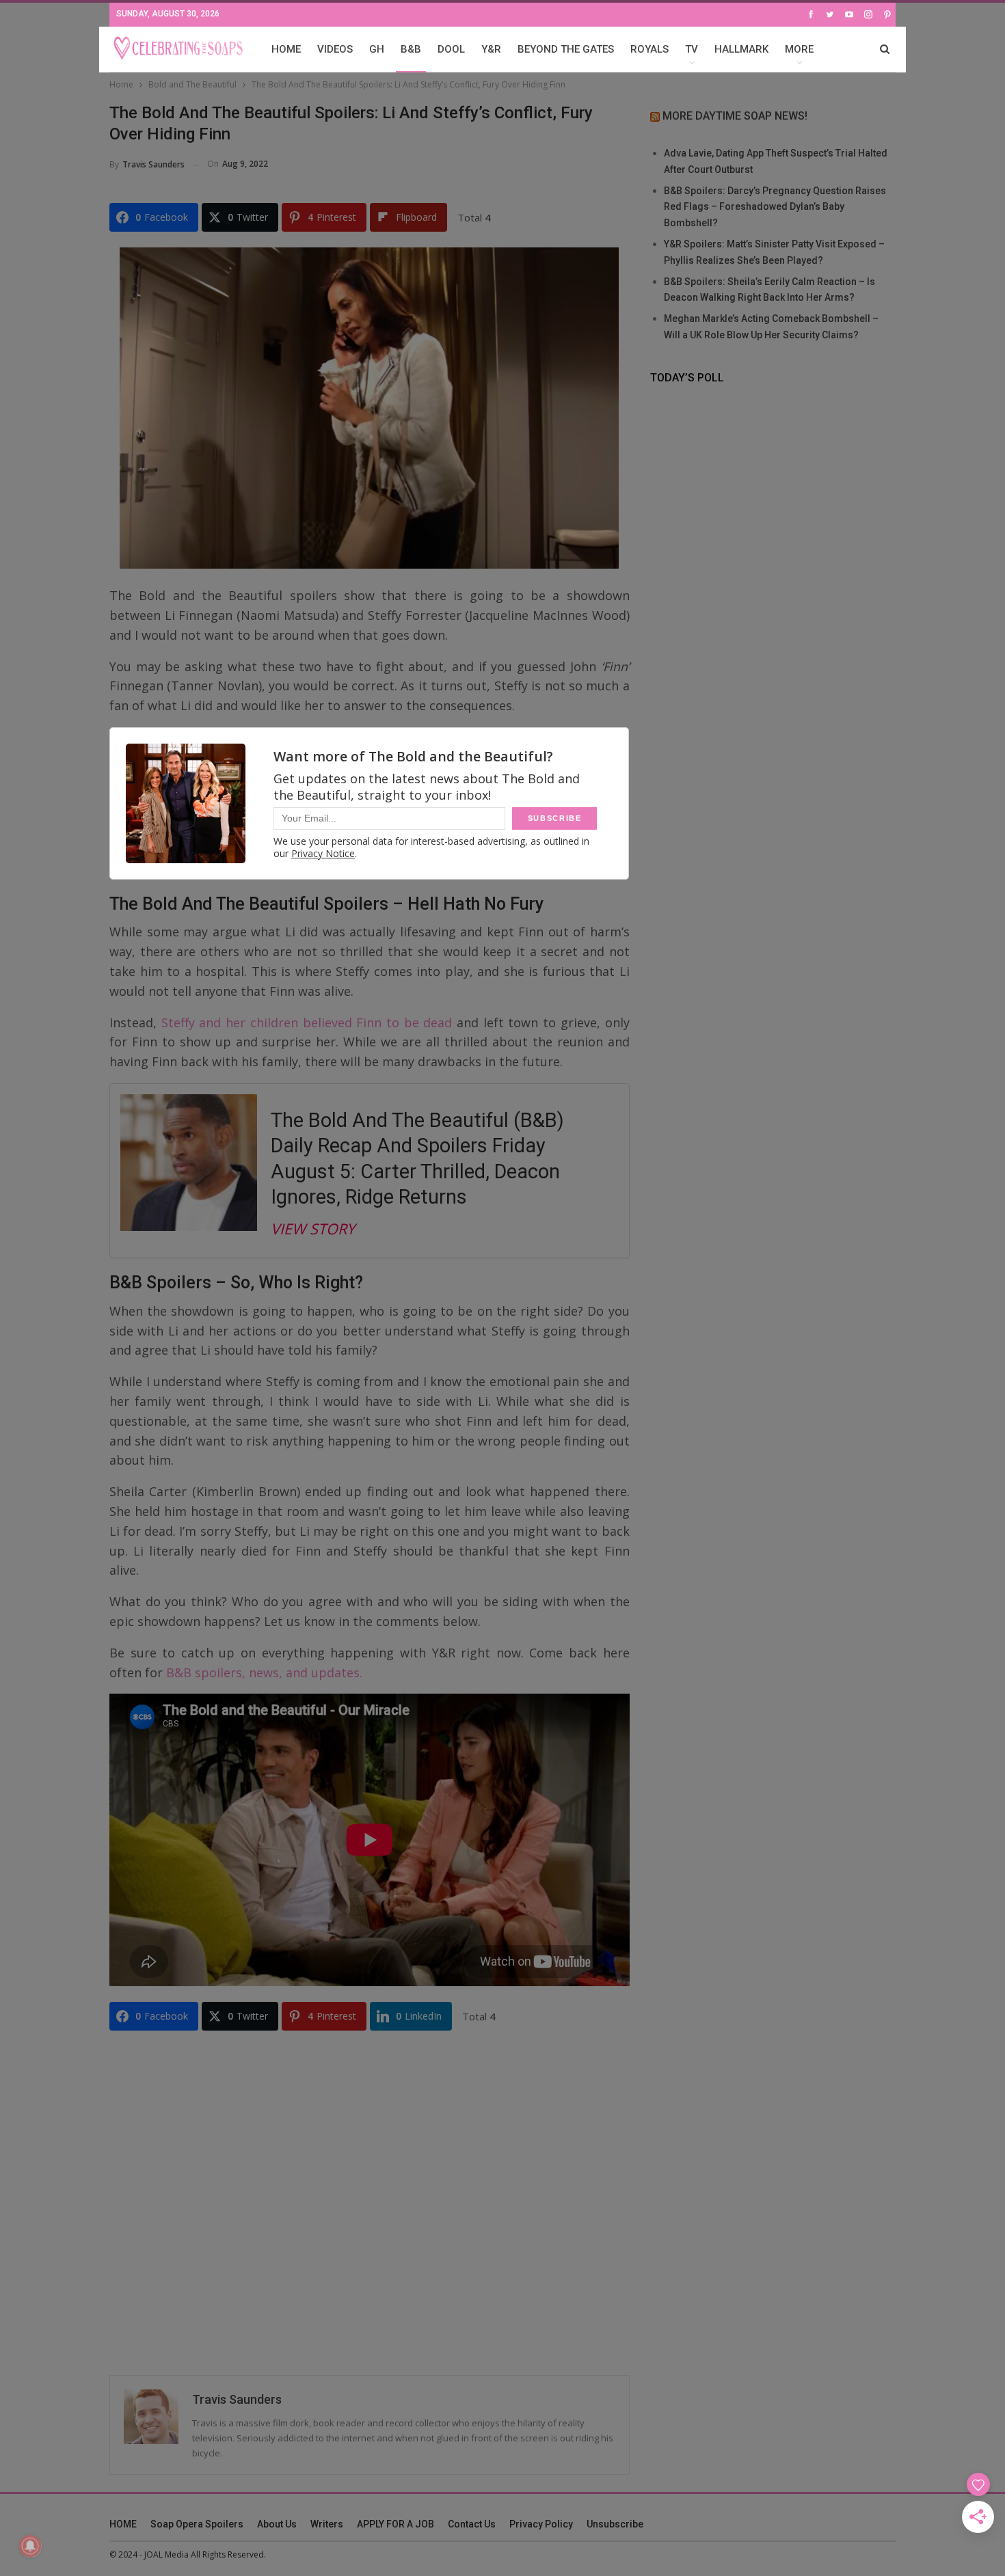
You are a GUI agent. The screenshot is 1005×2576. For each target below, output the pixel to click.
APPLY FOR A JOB (396, 2524)
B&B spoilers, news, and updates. (263, 1672)
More (799, 49)
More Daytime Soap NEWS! (735, 116)
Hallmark (741, 49)
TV (692, 49)
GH (377, 49)
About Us (277, 2524)
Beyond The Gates (566, 49)
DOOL (451, 49)
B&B (411, 49)
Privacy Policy (541, 2524)
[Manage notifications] (30, 2546)
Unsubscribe (615, 2524)
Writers (327, 2524)
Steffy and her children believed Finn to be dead (307, 1022)
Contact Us (472, 2524)
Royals (649, 49)
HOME (286, 49)
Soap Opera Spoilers (197, 2524)
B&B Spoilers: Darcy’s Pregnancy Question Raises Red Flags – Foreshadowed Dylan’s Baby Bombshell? (775, 207)
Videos (335, 49)
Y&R (491, 49)
